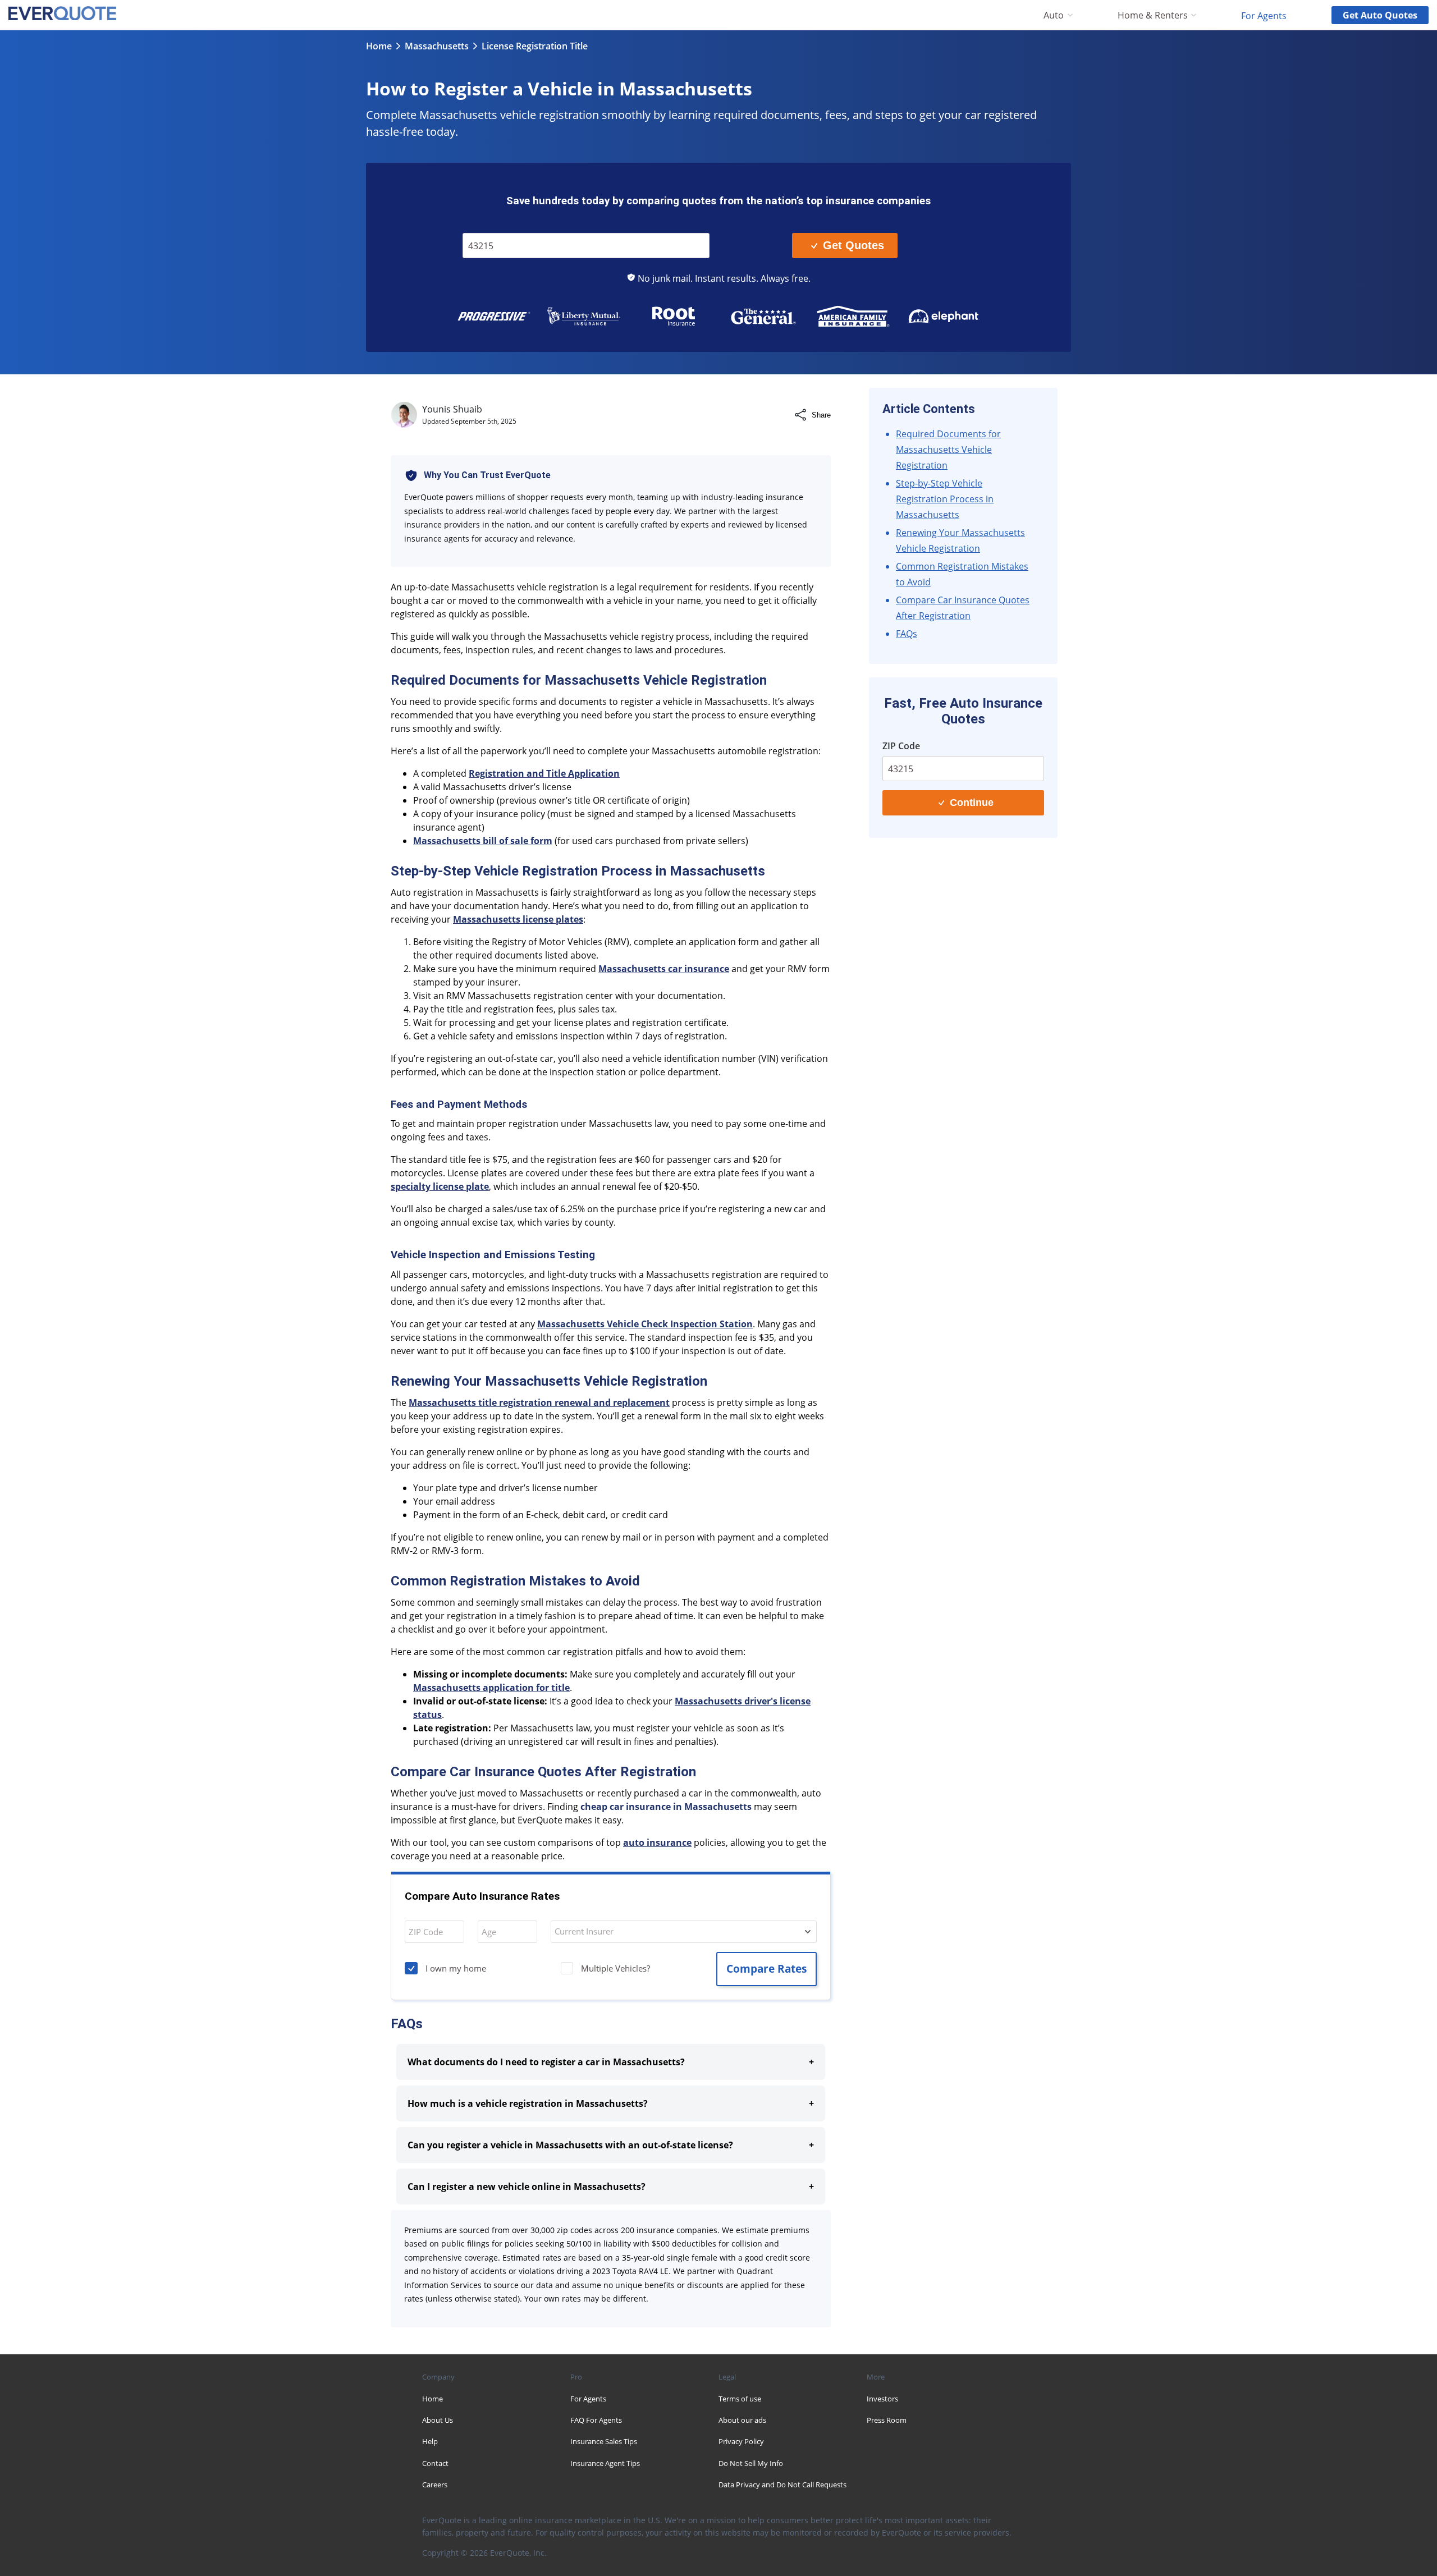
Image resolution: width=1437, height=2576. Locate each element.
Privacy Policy (741, 2441)
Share (821, 415)
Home (379, 46)
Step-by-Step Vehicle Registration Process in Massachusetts (945, 499)
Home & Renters (1153, 15)
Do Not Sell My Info (751, 2463)
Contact (435, 2463)
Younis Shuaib (452, 409)
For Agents (1264, 15)
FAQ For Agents (596, 2420)
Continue (972, 803)
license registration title (535, 46)
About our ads (742, 2420)
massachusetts (437, 46)
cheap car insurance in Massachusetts (666, 1807)
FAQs (907, 634)
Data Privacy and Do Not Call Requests (782, 2485)
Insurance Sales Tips (604, 2441)
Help (430, 2441)
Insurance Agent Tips (605, 2463)
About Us (438, 2420)
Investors (882, 2399)
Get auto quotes (1380, 15)
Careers (435, 2485)
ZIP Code (487, 225)
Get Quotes (853, 245)
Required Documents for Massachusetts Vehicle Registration (948, 450)
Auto (1054, 15)
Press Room (887, 2420)
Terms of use (740, 2399)
